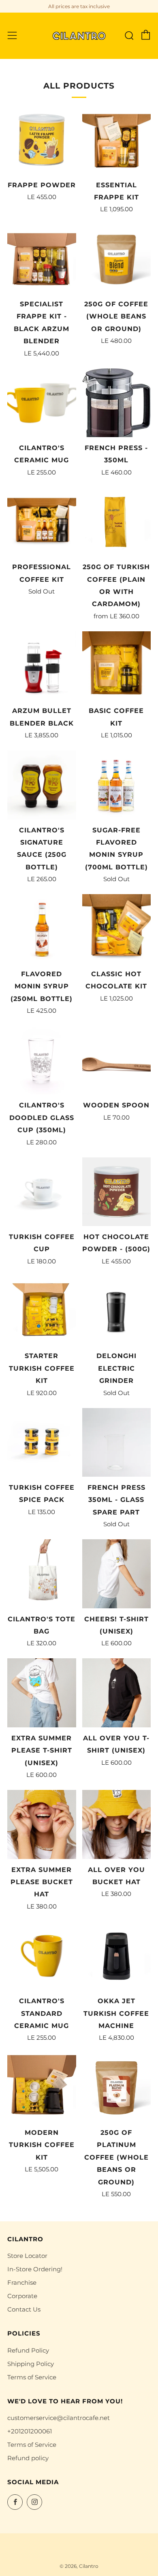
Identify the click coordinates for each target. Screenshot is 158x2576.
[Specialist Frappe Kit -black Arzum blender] (42, 259)
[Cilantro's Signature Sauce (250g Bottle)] (42, 785)
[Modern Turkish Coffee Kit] (42, 2087)
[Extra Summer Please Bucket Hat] (42, 1824)
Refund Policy (28, 2350)
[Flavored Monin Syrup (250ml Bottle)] (42, 929)
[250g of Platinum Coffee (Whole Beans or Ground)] (117, 2087)
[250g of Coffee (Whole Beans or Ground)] (117, 259)
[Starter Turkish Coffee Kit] (42, 1311)
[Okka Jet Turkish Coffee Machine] (117, 1956)
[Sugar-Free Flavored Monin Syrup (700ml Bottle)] (117, 785)
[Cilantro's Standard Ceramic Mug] (42, 1956)
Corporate (22, 2296)
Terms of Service (32, 2377)
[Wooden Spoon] (117, 1060)
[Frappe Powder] (42, 140)
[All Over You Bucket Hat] (117, 1824)
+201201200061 (30, 2431)
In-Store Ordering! (35, 2269)
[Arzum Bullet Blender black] (42, 666)
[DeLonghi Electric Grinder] (117, 1311)
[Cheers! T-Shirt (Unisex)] (117, 1574)
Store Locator (27, 2256)
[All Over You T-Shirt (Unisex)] (117, 1693)
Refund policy (28, 2458)
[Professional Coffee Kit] (42, 522)
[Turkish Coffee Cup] (42, 1192)
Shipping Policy (31, 2364)
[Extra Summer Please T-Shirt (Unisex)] (42, 1693)
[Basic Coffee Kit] (117, 666)
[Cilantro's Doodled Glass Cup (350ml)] (42, 1060)
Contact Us (24, 2309)
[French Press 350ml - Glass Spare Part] (117, 1443)
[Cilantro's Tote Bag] (42, 1574)
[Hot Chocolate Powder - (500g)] (117, 1192)
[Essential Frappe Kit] (117, 140)
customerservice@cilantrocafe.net (59, 2418)
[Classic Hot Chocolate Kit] (117, 929)
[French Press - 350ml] (117, 403)
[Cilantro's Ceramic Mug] (42, 403)
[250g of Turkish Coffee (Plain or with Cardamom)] (117, 522)
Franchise (22, 2282)
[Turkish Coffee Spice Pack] (42, 1443)
